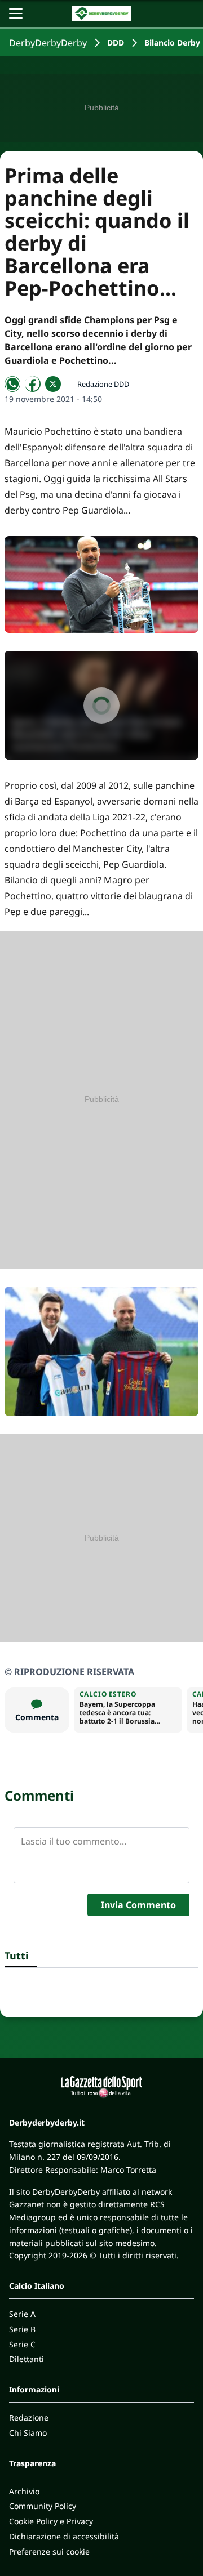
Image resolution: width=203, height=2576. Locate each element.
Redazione (29, 2417)
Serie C (22, 2344)
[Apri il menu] (16, 14)
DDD (116, 43)
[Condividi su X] (53, 384)
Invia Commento (138, 1905)
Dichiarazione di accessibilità (64, 2536)
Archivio (24, 2491)
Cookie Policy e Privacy (51, 2521)
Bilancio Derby (172, 43)
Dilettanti (27, 2359)
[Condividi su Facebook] (33, 384)
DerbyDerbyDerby (48, 43)
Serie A (22, 2314)
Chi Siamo (28, 2433)
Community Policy (43, 2506)
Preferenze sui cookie (49, 2552)
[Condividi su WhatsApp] (12, 384)
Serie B (22, 2329)
